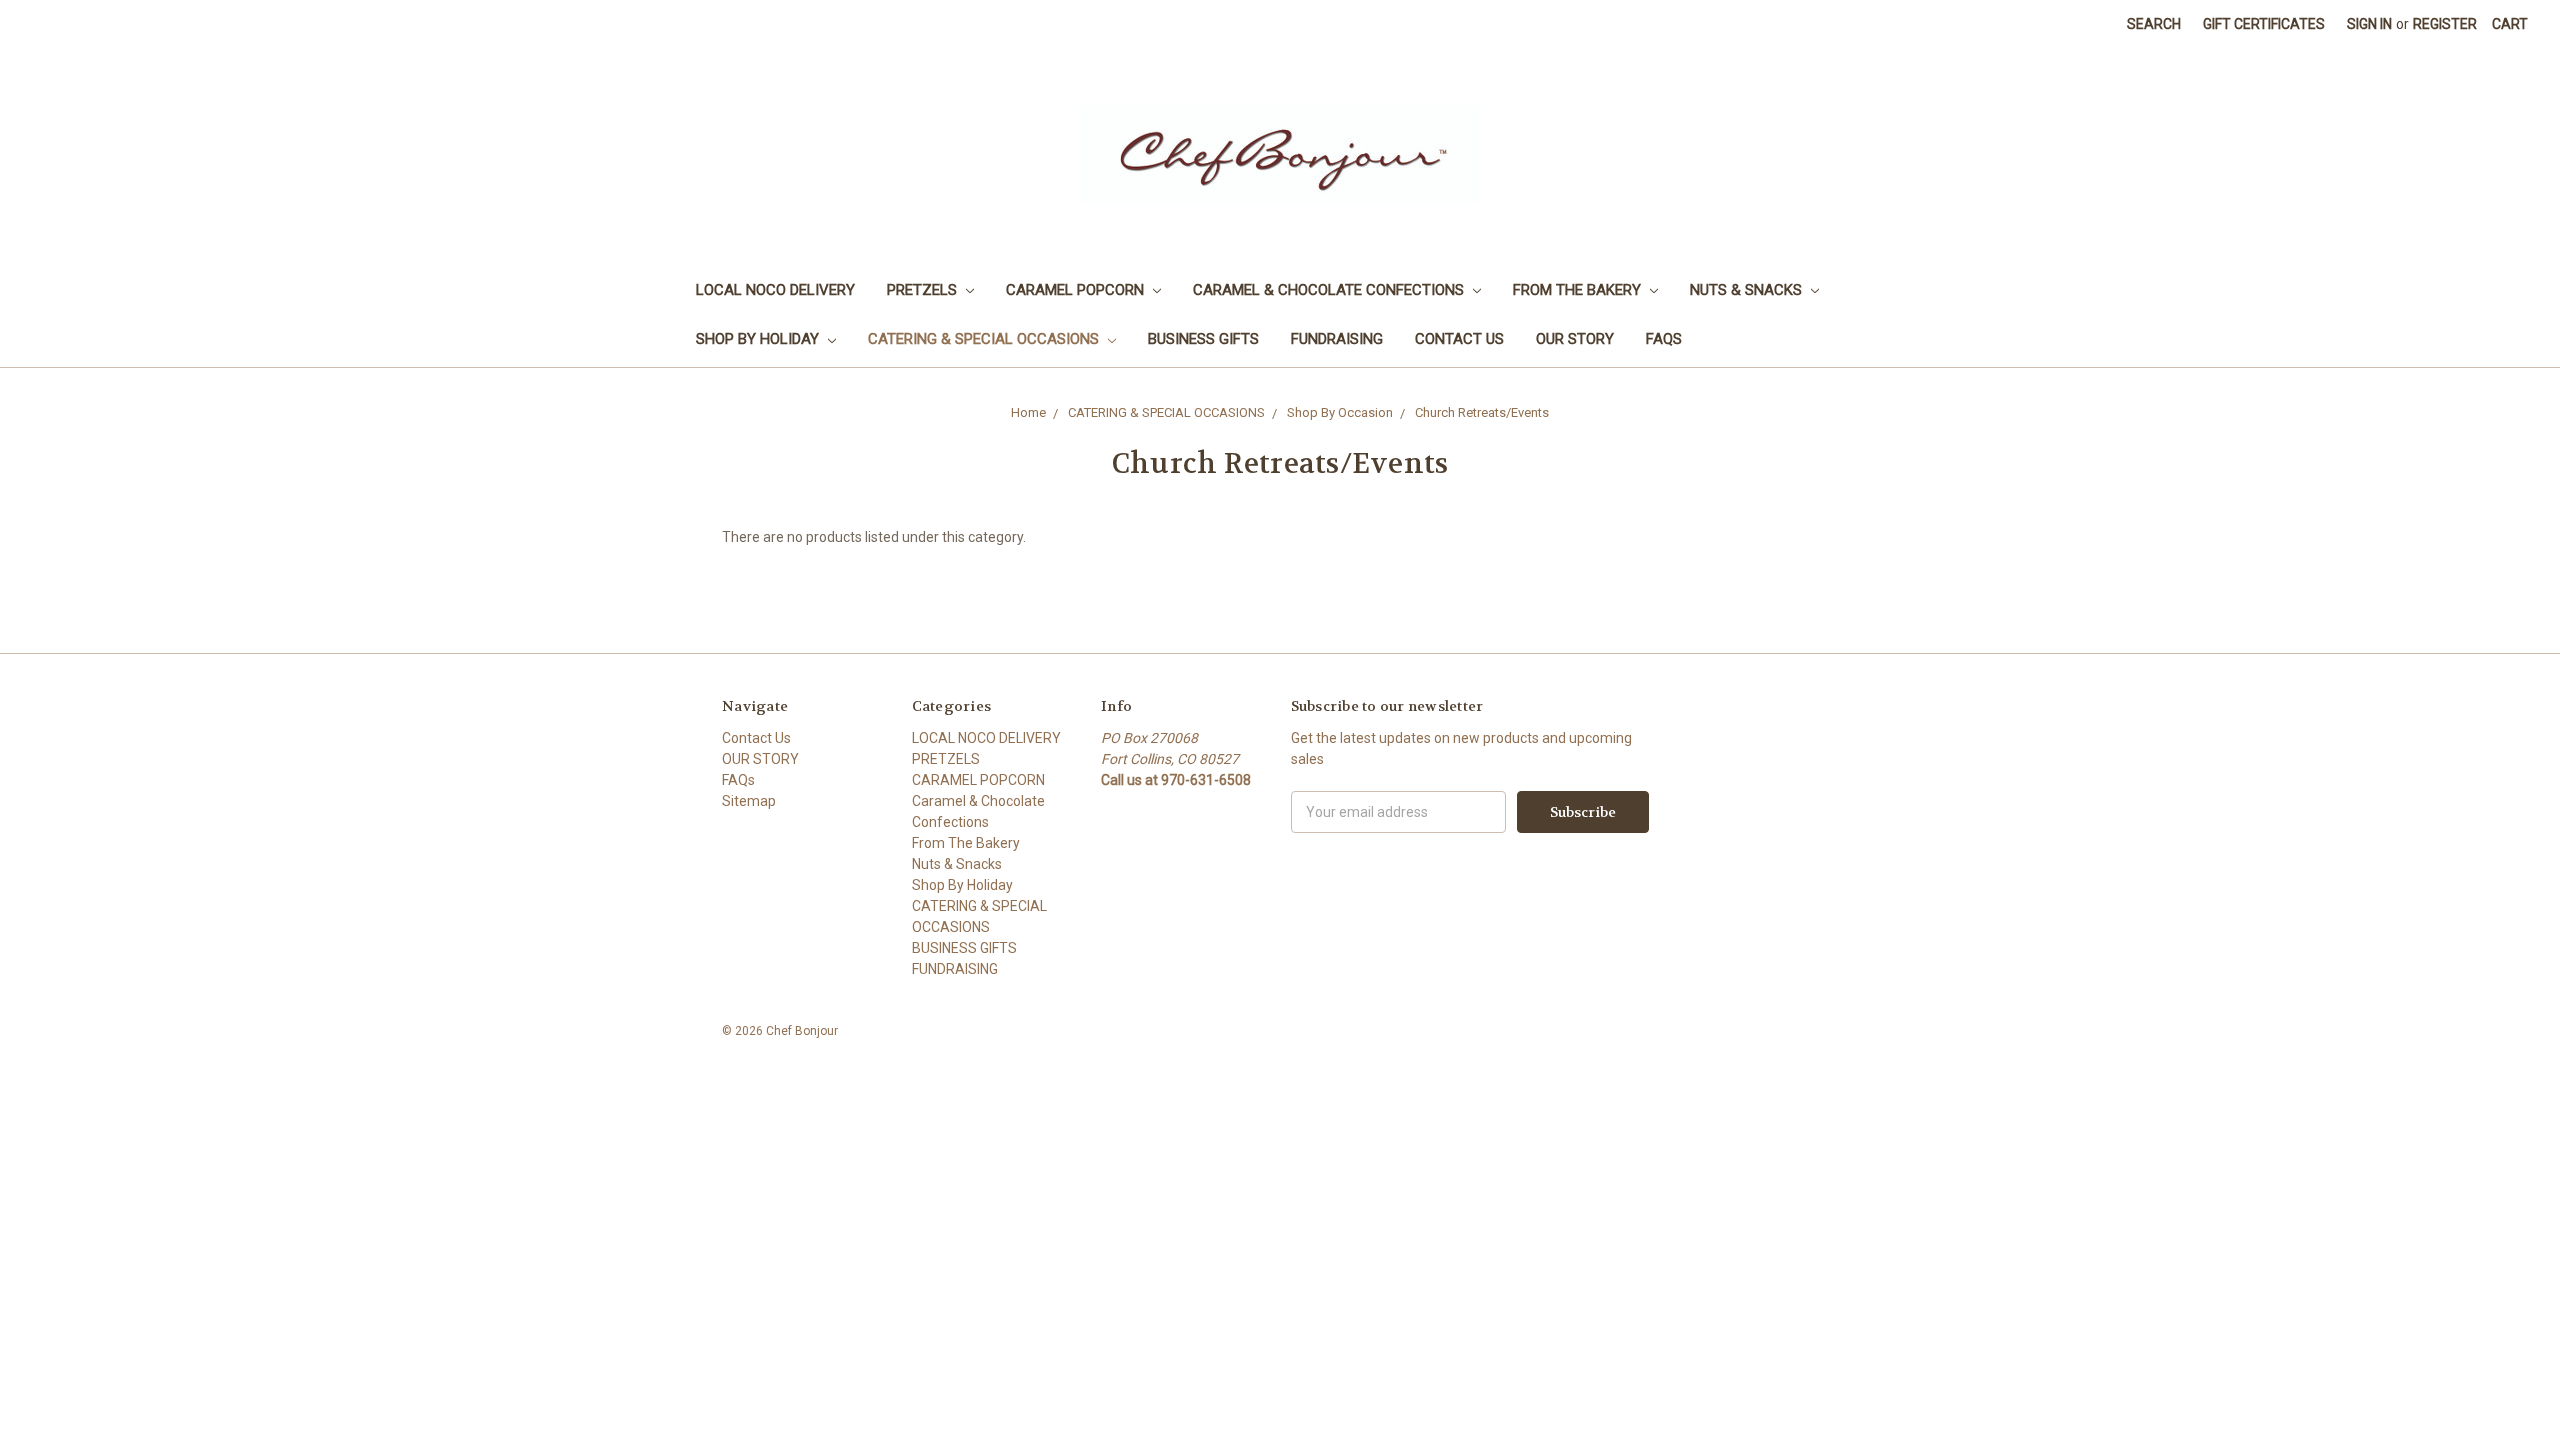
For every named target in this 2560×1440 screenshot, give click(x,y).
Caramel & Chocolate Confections (1330, 290)
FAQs (1664, 339)
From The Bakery (1579, 290)
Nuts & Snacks (1748, 290)
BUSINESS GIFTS (1203, 339)
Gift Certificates (2264, 24)
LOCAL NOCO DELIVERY (775, 290)
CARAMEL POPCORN (1077, 290)
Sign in (2369, 24)
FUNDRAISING (1337, 339)
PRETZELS (924, 290)
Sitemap (749, 801)
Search (2154, 24)
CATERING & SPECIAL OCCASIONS (985, 339)
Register (2445, 24)
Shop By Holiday (759, 339)
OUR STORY (1575, 339)
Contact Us (1459, 339)
